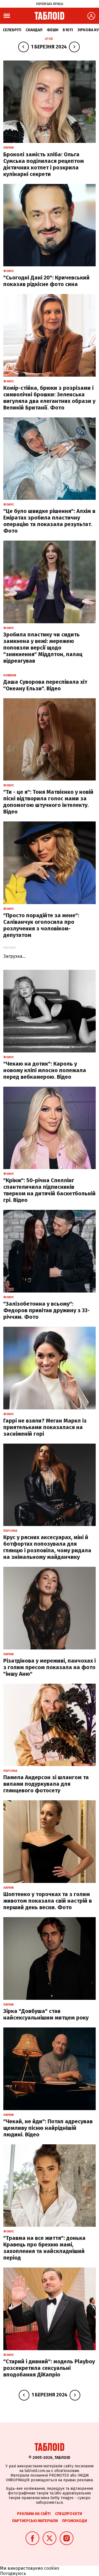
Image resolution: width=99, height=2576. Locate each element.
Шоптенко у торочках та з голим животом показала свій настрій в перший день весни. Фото (48, 1901)
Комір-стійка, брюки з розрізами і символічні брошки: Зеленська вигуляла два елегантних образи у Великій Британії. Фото (49, 398)
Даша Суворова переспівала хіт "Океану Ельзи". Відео (45, 685)
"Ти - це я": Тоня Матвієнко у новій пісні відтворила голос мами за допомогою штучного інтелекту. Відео (48, 802)
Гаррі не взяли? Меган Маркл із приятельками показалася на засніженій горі (45, 1427)
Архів (49, 39)
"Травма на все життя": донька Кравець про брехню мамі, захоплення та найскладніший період (44, 2248)
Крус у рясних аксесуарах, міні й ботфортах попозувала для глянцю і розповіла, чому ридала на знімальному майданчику (47, 1547)
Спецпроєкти (68, 2514)
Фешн (53, 30)
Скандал (34, 30)
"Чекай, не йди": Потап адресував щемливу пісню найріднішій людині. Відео (48, 2128)
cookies (52, 2568)
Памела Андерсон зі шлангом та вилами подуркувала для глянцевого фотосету (46, 1784)
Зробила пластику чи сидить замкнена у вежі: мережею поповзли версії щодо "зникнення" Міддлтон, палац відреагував (43, 648)
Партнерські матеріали (35, 2521)
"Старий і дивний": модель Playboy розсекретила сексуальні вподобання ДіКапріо (49, 2368)
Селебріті (12, 30)
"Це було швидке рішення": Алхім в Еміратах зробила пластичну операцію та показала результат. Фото (49, 521)
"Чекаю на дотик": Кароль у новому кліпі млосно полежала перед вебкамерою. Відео (45, 1070)
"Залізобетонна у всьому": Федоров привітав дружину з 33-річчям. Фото (46, 1310)
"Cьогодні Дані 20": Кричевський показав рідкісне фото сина (46, 281)
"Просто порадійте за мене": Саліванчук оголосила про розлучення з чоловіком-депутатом (41, 925)
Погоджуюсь (13, 2573)
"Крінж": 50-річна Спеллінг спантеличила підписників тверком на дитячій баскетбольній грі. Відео (50, 1190)
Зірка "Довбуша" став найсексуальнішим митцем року (46, 2014)
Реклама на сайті (34, 2514)
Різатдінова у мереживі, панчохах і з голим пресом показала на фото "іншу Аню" (50, 1667)
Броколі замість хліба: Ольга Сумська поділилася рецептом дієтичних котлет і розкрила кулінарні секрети (44, 164)
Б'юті (68, 30)
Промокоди (75, 2521)
